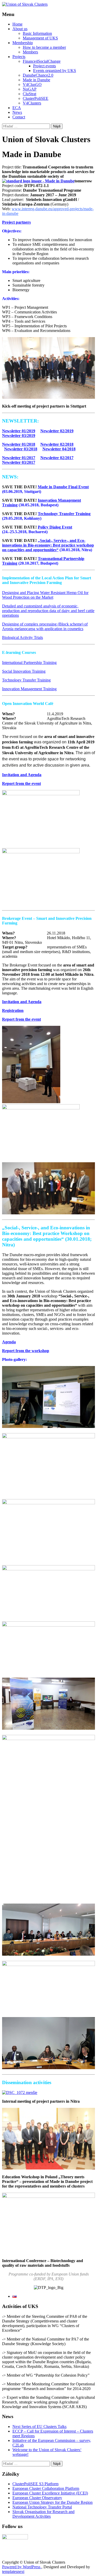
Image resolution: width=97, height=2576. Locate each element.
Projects (19, 57)
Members (30, 52)
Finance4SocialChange (42, 61)
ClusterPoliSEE (36, 98)
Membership (23, 43)
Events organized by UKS (55, 71)
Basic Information (37, 33)
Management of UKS (40, 38)
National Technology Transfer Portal (42, 2507)
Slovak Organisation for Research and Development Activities (43, 2514)
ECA (17, 108)
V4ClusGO (32, 84)
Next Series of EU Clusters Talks (39, 2427)
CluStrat (29, 94)
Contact (19, 117)
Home (17, 24)
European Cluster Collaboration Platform (46, 2488)
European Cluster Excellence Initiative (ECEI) (50, 2493)
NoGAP (30, 89)
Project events (44, 66)
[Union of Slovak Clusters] (25, 4)
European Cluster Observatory (37, 2498)
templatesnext (13, 2571)
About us (20, 29)
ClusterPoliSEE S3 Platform (35, 2484)
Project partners (16, 222)
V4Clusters (32, 103)
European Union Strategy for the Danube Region (53, 2502)
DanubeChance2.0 (38, 75)
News (17, 112)
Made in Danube (36, 80)
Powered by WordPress (22, 2567)
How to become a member (44, 47)
